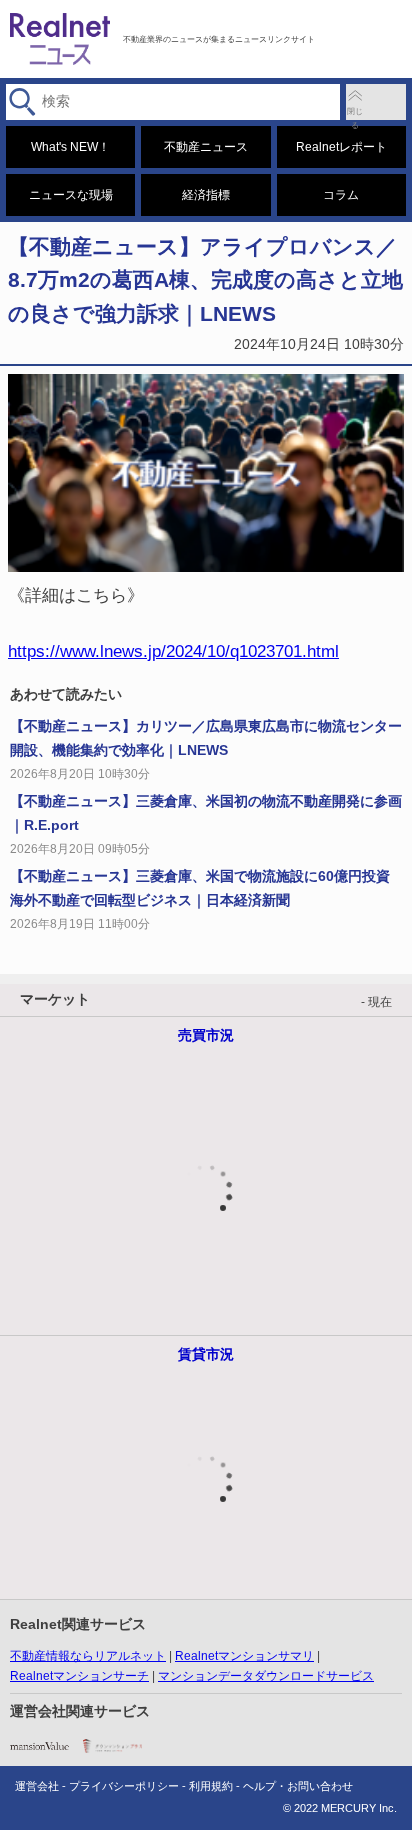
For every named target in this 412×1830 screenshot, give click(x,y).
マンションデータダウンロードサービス (266, 1676)
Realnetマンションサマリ (244, 1656)
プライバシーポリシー (124, 1786)
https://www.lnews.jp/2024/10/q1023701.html (173, 651)
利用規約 (211, 1786)
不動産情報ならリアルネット (88, 1656)
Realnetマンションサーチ (79, 1676)
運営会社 (37, 1786)
